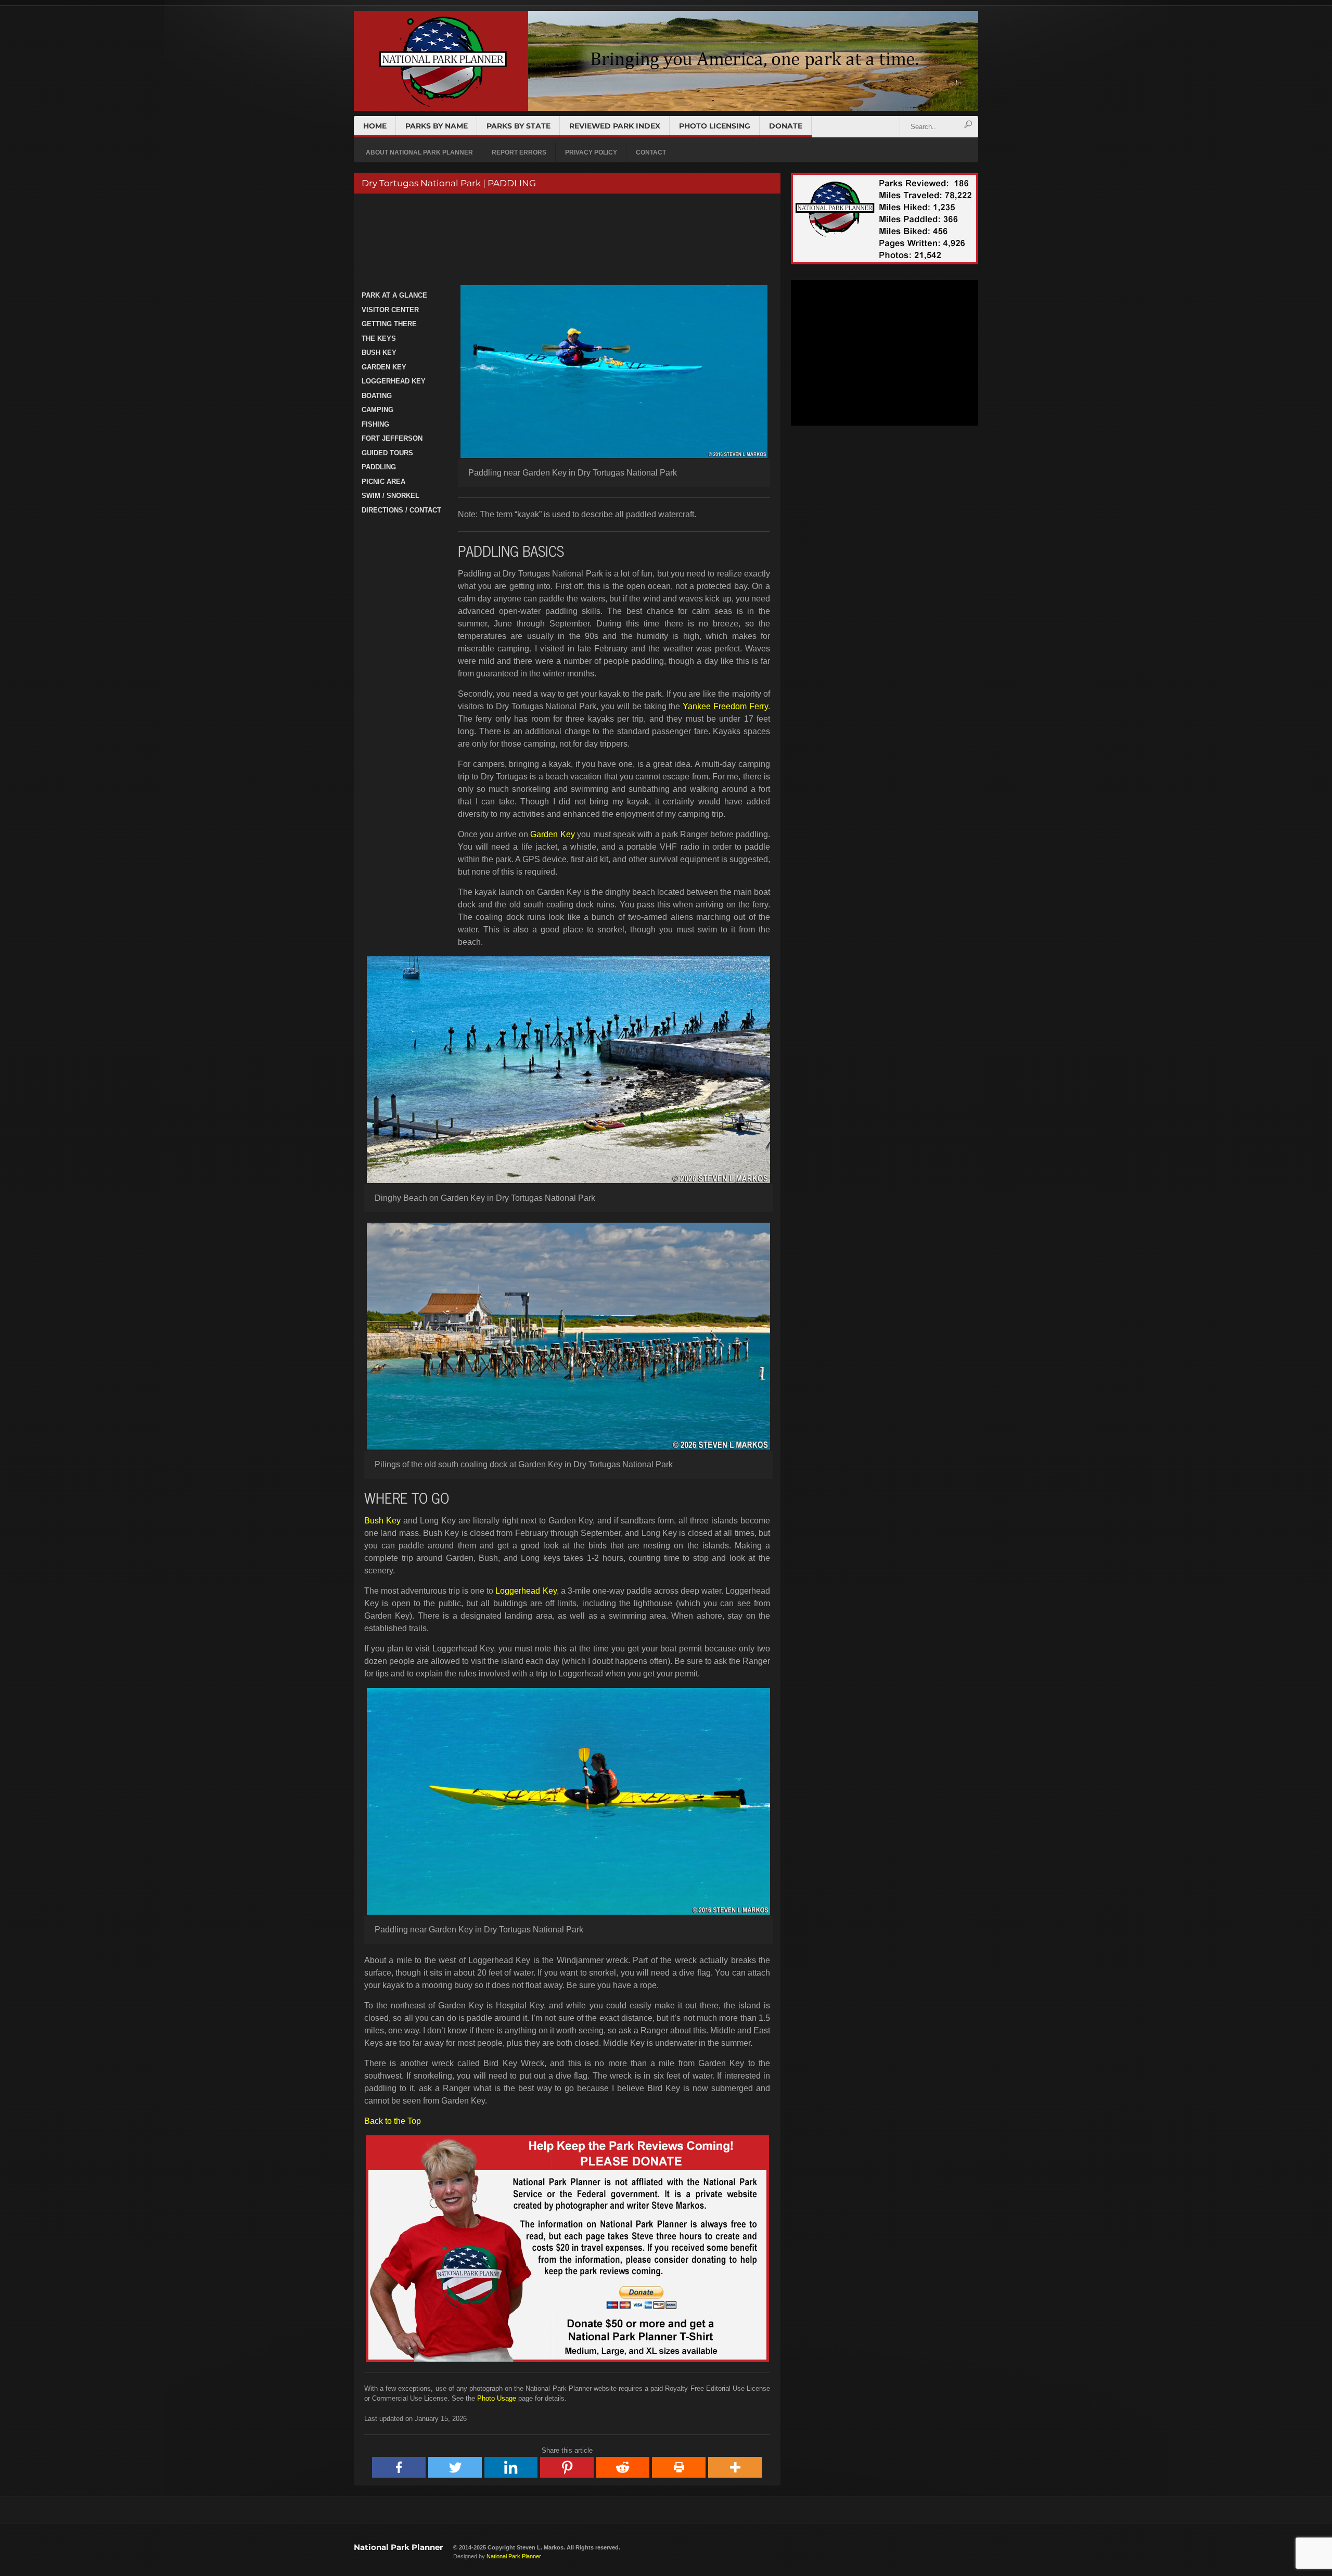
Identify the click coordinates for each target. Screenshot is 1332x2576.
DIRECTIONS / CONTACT (401, 510)
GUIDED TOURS (387, 453)
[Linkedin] (511, 2467)
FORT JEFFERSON (392, 438)
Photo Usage (497, 2398)
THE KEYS (379, 338)
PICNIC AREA (383, 482)
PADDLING (379, 467)
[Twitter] (455, 2467)
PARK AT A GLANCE (394, 295)
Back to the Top (393, 2121)
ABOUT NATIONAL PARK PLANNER (419, 152)
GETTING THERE (389, 324)
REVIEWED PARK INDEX (615, 126)
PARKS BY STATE (518, 126)
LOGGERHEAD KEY (394, 381)
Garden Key (552, 834)
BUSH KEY (379, 353)
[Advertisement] (566, 241)
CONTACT (651, 152)
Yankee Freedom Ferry (725, 706)
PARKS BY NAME (437, 126)
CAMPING (377, 410)
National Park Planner (398, 2547)
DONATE (786, 126)
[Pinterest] (567, 2467)
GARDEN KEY (384, 367)
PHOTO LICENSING (715, 126)
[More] (735, 2467)
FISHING (375, 424)
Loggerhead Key (526, 1591)
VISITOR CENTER (390, 310)
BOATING (377, 396)
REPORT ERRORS (519, 152)
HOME (375, 126)
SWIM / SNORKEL (390, 496)
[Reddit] (623, 2467)
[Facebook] (399, 2467)
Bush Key (382, 1521)
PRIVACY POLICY (591, 152)
